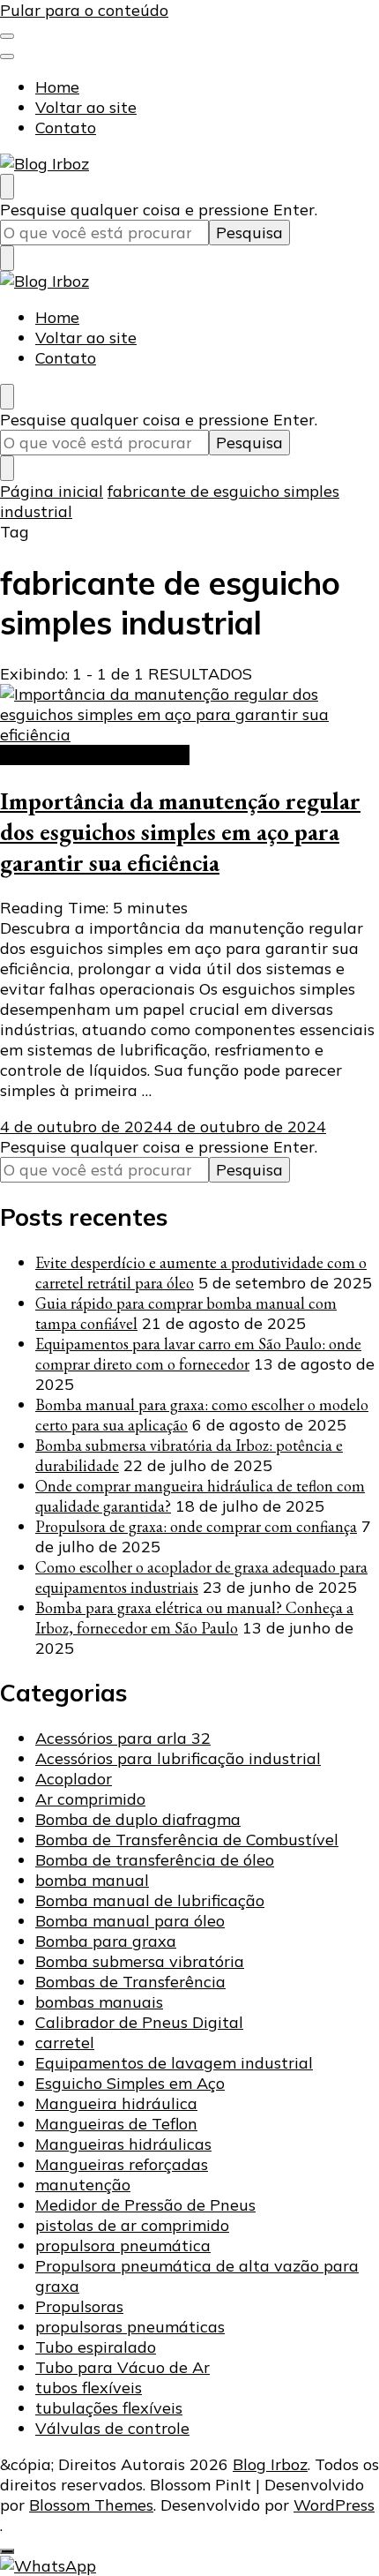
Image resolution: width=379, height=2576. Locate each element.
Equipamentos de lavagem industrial (174, 2063)
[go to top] (7, 2551)
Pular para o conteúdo (84, 10)
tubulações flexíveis (109, 2408)
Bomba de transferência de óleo (155, 1860)
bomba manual (92, 1880)
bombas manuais (99, 2002)
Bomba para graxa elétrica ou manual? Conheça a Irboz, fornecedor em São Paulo (194, 1618)
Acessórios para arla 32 (123, 1738)
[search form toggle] (7, 187)
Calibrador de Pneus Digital (139, 2022)
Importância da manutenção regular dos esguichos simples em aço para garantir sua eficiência (180, 832)
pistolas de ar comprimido (132, 2225)
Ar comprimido (90, 1799)
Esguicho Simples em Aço (95, 755)
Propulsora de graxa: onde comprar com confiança (196, 1526)
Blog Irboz (270, 2464)
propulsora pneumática (123, 2246)
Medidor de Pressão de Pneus (145, 2205)
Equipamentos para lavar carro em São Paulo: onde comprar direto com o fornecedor (198, 1354)
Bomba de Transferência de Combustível (187, 1840)
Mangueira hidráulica (116, 2103)
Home (57, 87)
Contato (66, 128)
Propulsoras (79, 2306)
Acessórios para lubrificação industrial (178, 1758)
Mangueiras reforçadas (122, 2164)
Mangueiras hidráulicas (123, 2144)
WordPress (334, 2505)
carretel (65, 2043)
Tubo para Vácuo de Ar (123, 2367)
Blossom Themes (91, 2505)
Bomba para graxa (106, 1941)
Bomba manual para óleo (130, 1921)
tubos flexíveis (89, 2388)
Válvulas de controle (112, 2428)
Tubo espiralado (96, 2347)
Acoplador (74, 1779)
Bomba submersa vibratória (140, 1961)
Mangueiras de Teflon (116, 2124)
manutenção (83, 2185)
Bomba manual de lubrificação (150, 1900)
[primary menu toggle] (7, 36)
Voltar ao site (86, 107)
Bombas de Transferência (130, 1982)
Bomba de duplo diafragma (138, 1819)
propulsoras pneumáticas (130, 2327)
